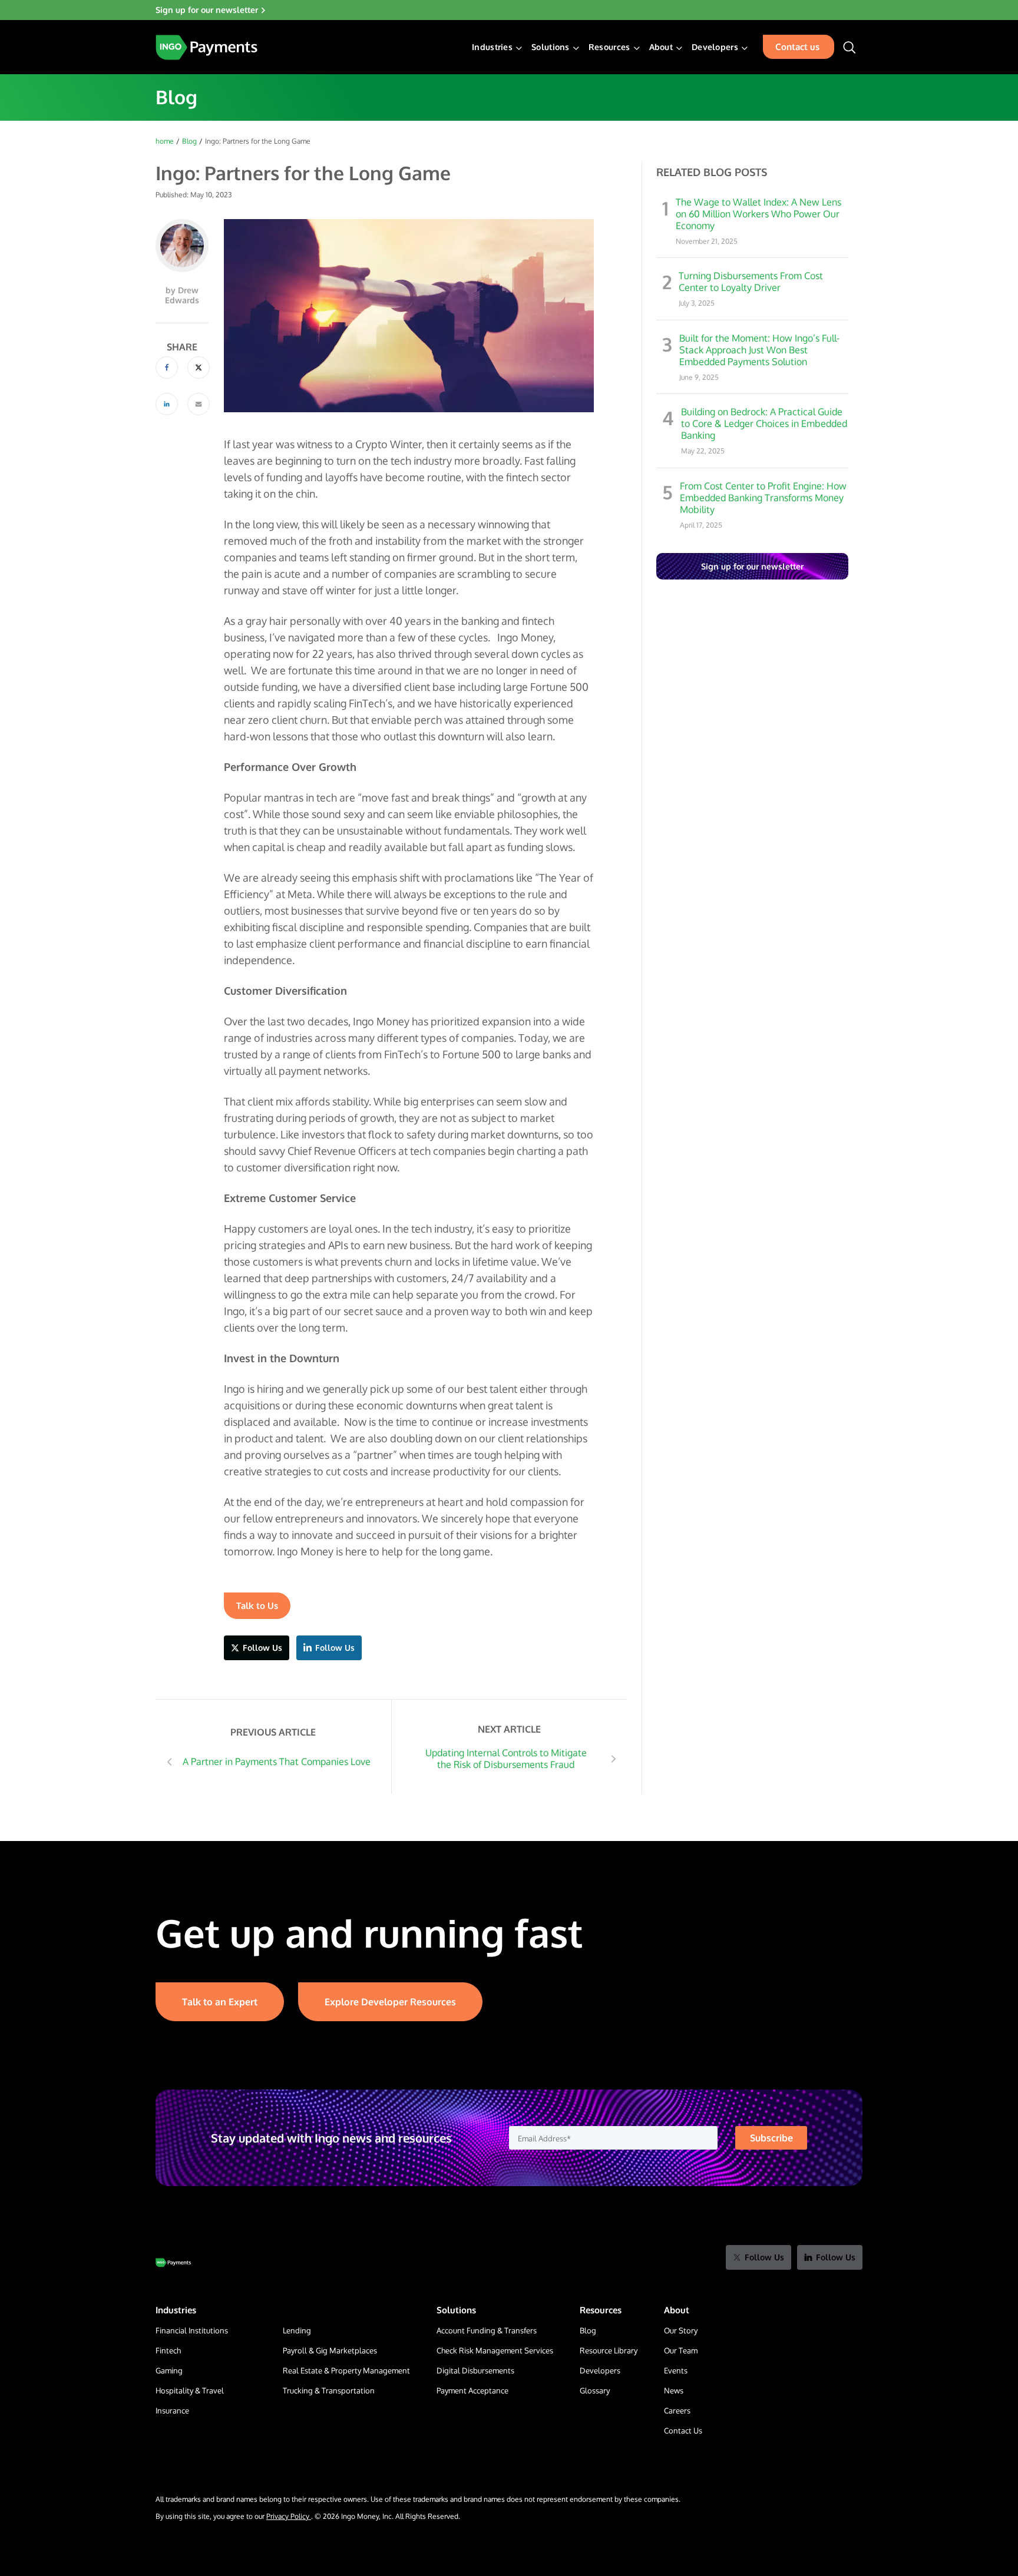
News (674, 2390)
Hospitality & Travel (190, 2390)
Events (676, 2370)
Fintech (168, 2350)
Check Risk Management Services (495, 2350)
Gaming (169, 2370)
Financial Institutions (192, 2330)
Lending (297, 2330)
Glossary (595, 2390)
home (165, 141)
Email (199, 404)
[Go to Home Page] (173, 2263)
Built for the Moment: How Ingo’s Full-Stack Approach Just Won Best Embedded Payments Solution (759, 350)
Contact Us (683, 2431)
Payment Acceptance (472, 2390)
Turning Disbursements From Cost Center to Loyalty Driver (751, 282)
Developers (600, 2370)
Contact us (797, 47)
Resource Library (609, 2350)
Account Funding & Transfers (487, 2330)
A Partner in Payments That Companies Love (277, 1762)
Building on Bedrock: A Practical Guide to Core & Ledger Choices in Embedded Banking (764, 423)
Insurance (172, 2411)
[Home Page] (206, 47)
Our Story (681, 2330)
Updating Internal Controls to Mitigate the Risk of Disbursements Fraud (506, 1759)
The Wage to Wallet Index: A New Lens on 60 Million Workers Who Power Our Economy (758, 214)
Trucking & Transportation (329, 2390)
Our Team (681, 2350)
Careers (677, 2411)
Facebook (167, 367)
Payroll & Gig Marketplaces (330, 2350)
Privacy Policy (289, 2516)
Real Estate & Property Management (346, 2370)
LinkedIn (167, 404)
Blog (189, 141)
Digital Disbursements (475, 2370)
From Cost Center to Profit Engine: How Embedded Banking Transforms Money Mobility (763, 498)
